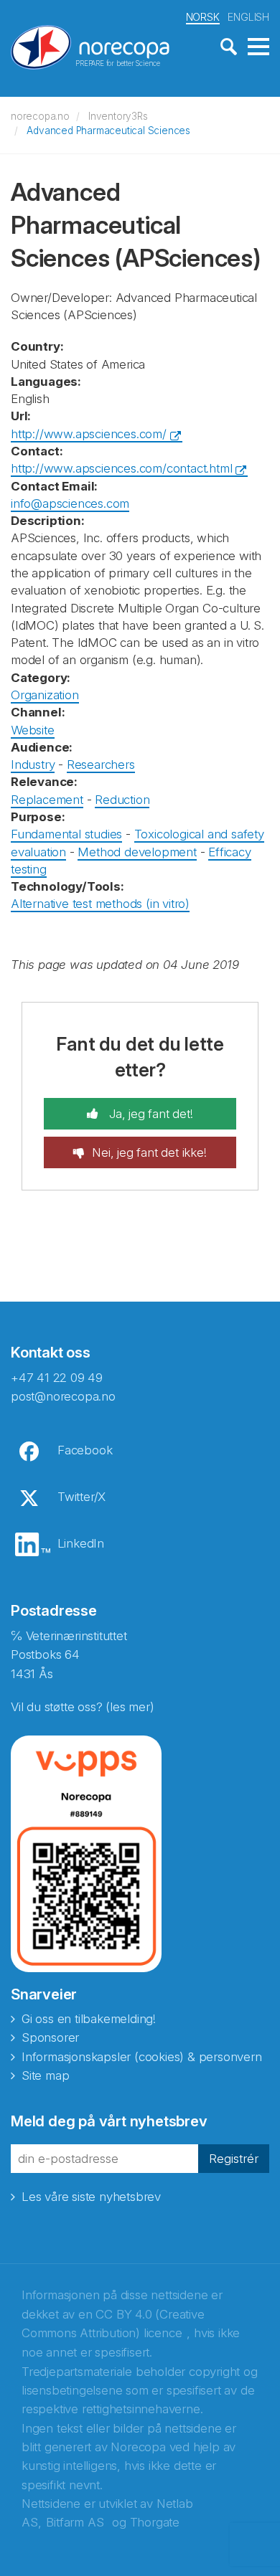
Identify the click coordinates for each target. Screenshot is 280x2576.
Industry (33, 764)
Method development (137, 852)
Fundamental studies (66, 834)
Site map (45, 2075)
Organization (45, 695)
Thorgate (155, 2522)
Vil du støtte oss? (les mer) (82, 1707)
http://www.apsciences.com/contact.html (121, 468)
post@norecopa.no (63, 1396)
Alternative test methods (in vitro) (100, 904)
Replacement (47, 800)
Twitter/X (81, 1497)
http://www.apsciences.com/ (89, 434)
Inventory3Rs (118, 116)
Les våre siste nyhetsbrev (91, 2197)
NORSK (203, 17)
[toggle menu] (258, 47)
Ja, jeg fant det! (149, 1114)
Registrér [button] (234, 2159)
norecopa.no (40, 116)
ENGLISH (248, 17)
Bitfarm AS (75, 2522)
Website (33, 730)
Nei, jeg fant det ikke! (149, 1152)
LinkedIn (81, 1543)
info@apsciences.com (70, 503)
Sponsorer (50, 2037)
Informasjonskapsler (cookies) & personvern (142, 2057)
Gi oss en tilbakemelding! (89, 2019)
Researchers (101, 764)
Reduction (122, 800)
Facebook (85, 1450)
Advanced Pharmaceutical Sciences (108, 131)
